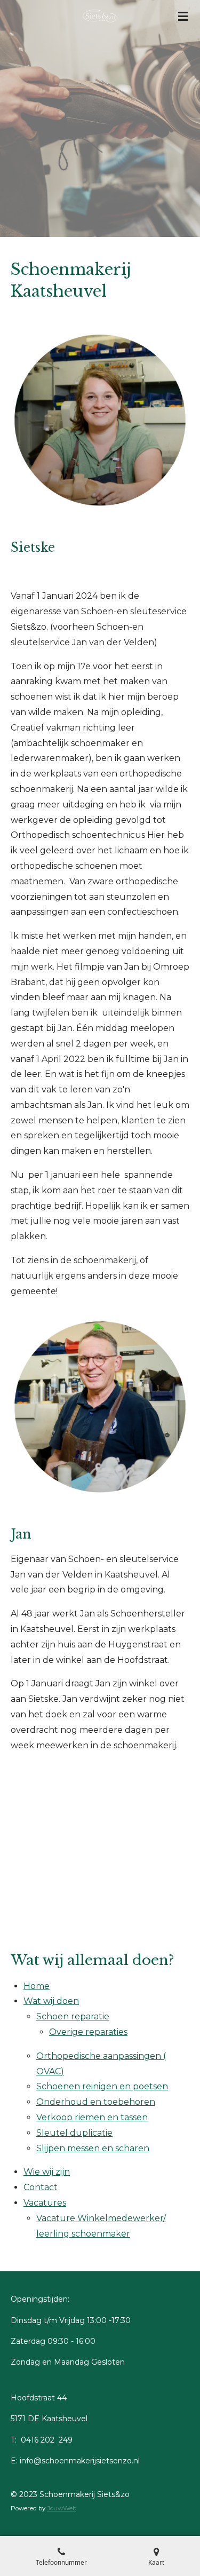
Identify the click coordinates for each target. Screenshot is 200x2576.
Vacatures (45, 2203)
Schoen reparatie (73, 2016)
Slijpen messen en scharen (93, 2148)
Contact (41, 2187)
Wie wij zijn (47, 2172)
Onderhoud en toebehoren (96, 2102)
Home (37, 1986)
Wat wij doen (51, 2001)
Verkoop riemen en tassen (92, 2117)
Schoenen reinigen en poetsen (102, 2086)
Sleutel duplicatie (74, 2133)
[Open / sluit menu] (183, 16)
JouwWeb (62, 2508)
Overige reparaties (88, 2032)
